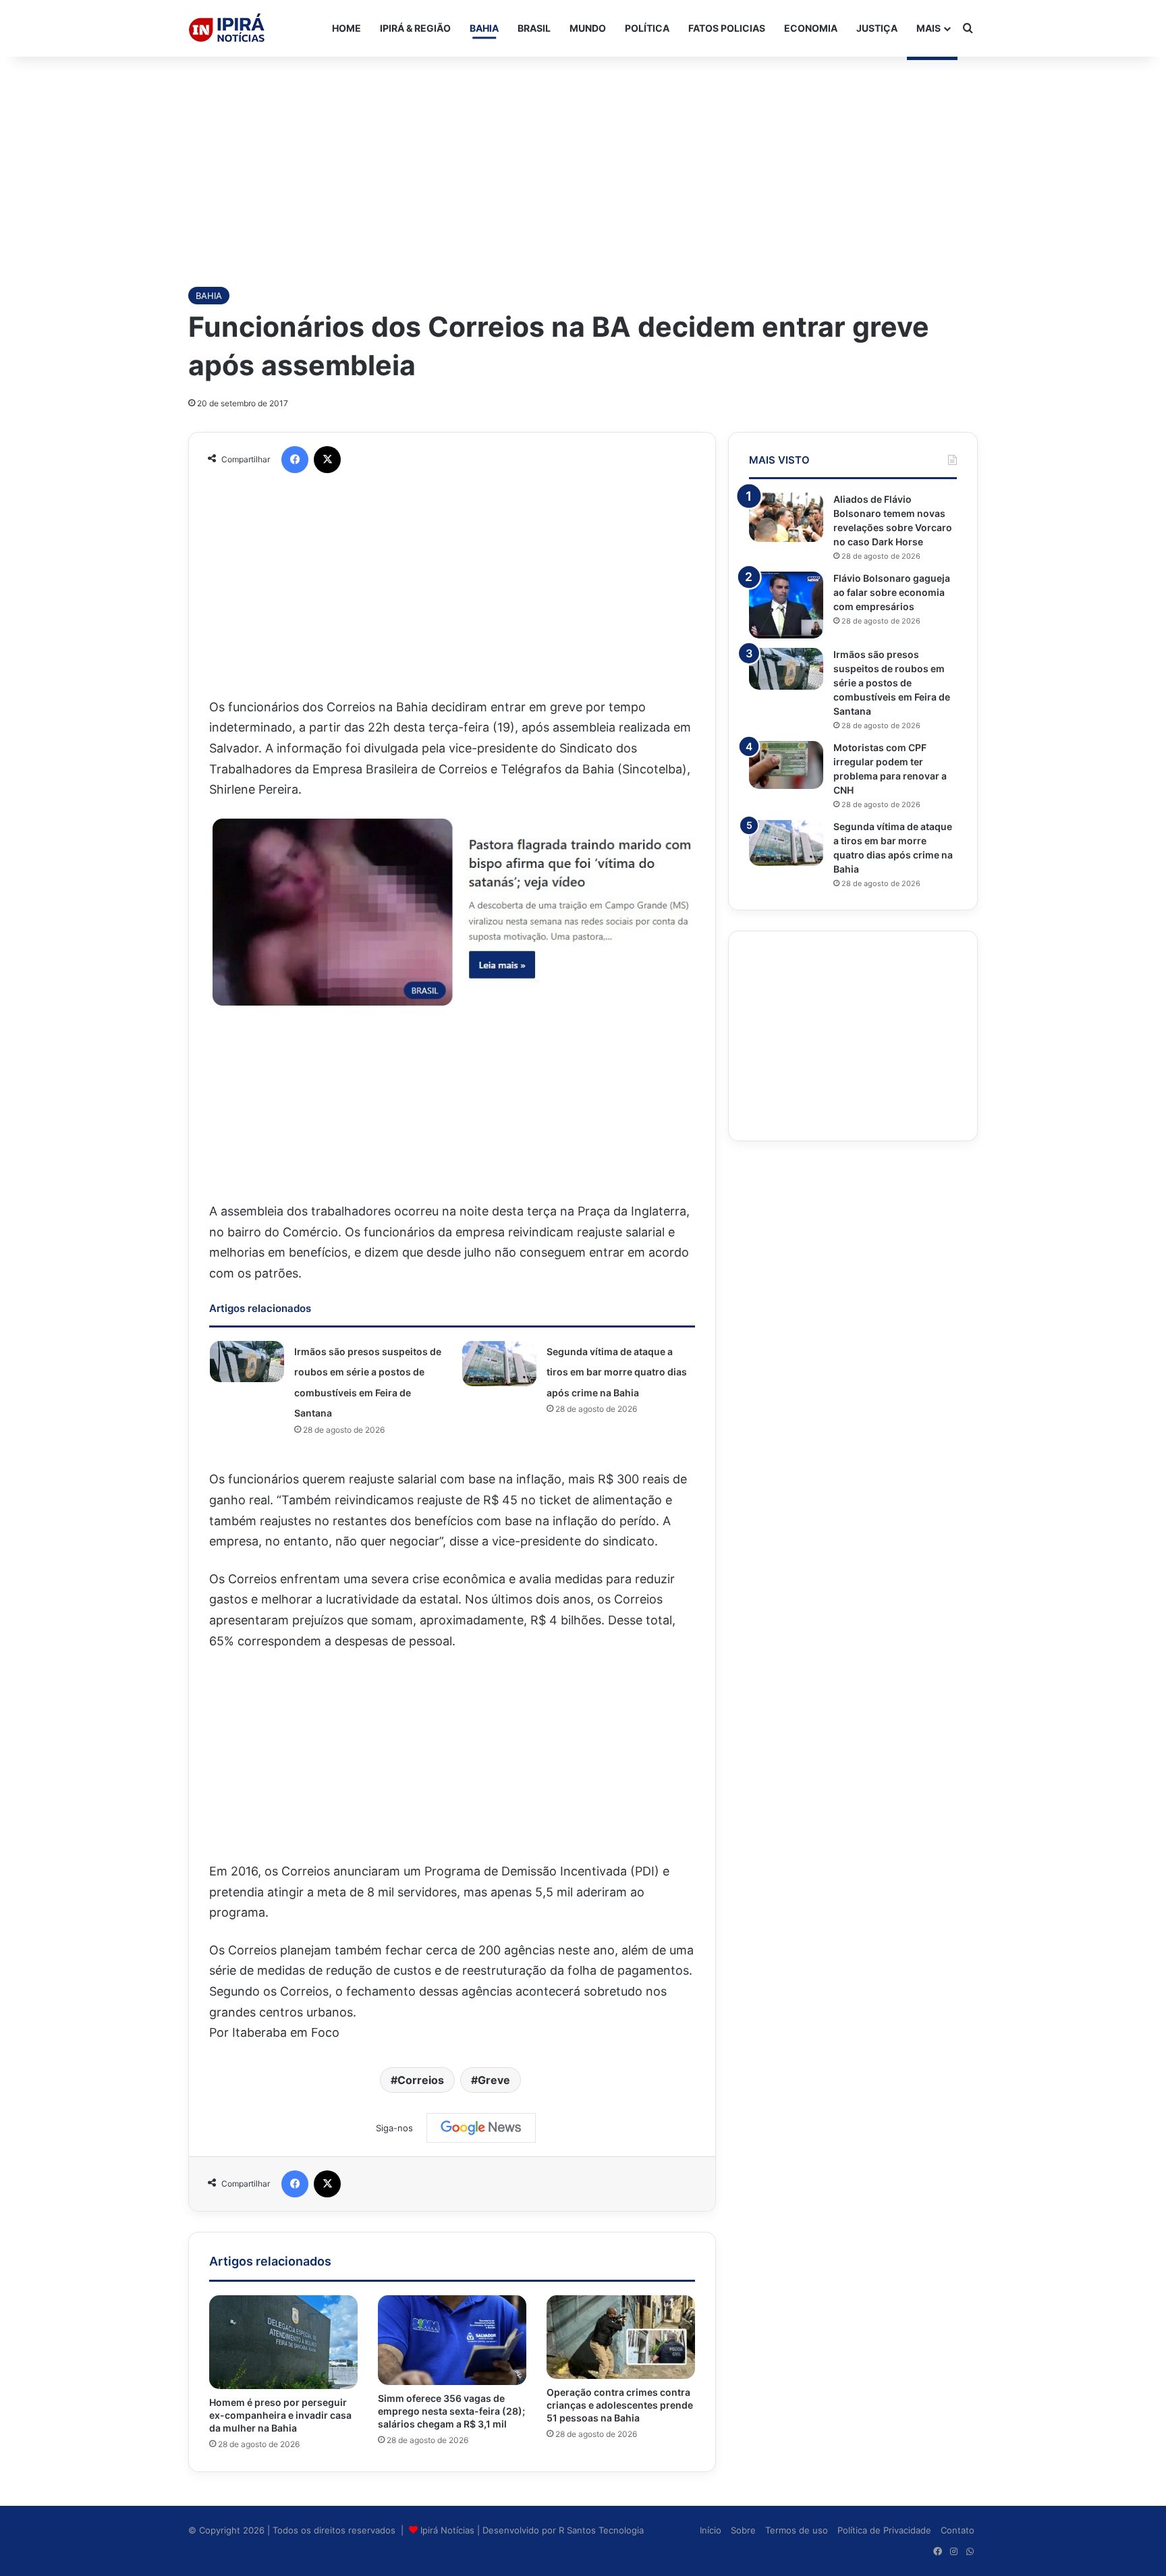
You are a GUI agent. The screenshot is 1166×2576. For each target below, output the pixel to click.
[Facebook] (295, 460)
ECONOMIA (811, 28)
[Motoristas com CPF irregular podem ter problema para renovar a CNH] (786, 765)
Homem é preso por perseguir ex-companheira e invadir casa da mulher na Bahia (280, 2415)
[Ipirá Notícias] (227, 28)
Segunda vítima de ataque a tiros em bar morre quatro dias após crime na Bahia (617, 1372)
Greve (494, 2080)
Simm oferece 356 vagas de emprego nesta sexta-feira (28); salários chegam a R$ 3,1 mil (451, 2411)
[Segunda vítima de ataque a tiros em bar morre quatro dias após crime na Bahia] (499, 1364)
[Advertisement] (583, 165)
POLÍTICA (647, 28)
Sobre (743, 2530)
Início (711, 2530)
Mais (928, 28)
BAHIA (484, 28)
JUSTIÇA (877, 28)
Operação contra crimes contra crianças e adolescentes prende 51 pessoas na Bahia (620, 2405)
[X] (327, 460)
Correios (421, 2080)
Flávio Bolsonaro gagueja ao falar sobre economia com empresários (892, 592)
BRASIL (534, 28)
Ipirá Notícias (449, 2530)
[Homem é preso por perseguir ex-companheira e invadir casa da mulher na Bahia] (283, 2342)
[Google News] (481, 2128)
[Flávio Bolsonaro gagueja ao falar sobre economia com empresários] (786, 605)
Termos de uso (797, 2530)
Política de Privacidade (884, 2530)
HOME (346, 28)
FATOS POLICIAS (727, 28)
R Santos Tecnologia (601, 2530)
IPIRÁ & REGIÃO (415, 28)
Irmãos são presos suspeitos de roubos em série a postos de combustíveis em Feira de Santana (892, 683)
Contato (957, 2530)
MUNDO (588, 28)
